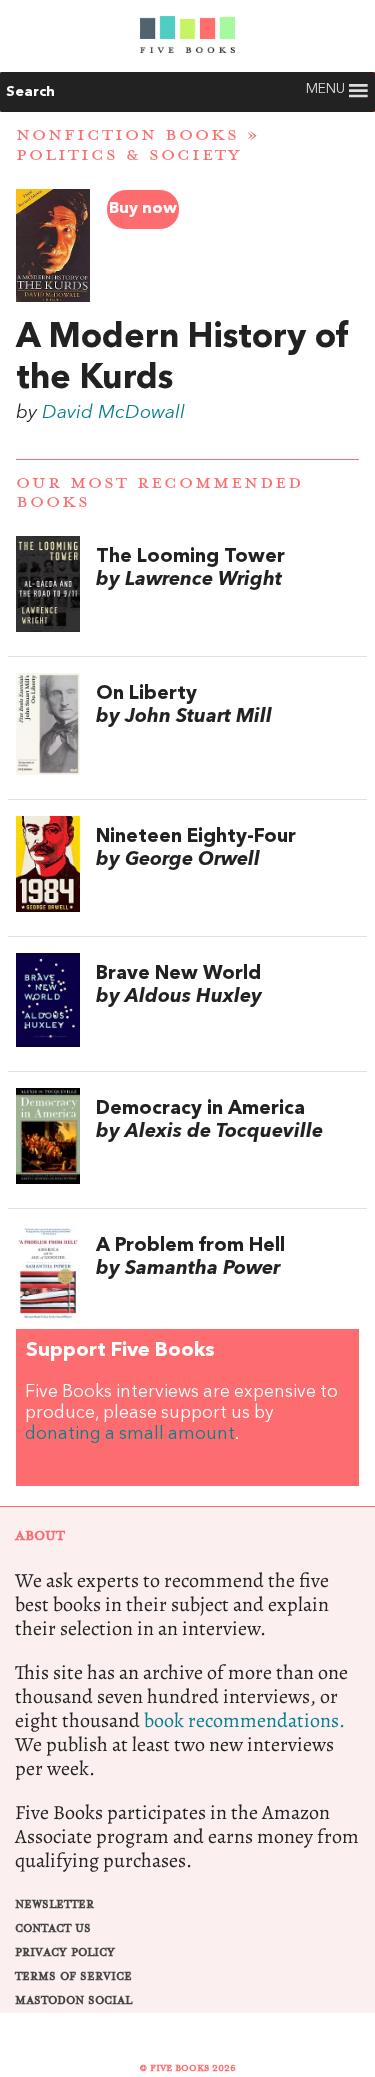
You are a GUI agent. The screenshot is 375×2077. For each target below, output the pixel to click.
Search (30, 92)
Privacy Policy (65, 1952)
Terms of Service (73, 1976)
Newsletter (54, 1904)
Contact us (53, 1928)
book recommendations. (244, 1720)
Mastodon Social (73, 2000)
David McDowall (113, 413)
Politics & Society (128, 155)
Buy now (143, 209)
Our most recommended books (159, 492)
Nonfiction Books (127, 135)
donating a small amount (130, 1434)
